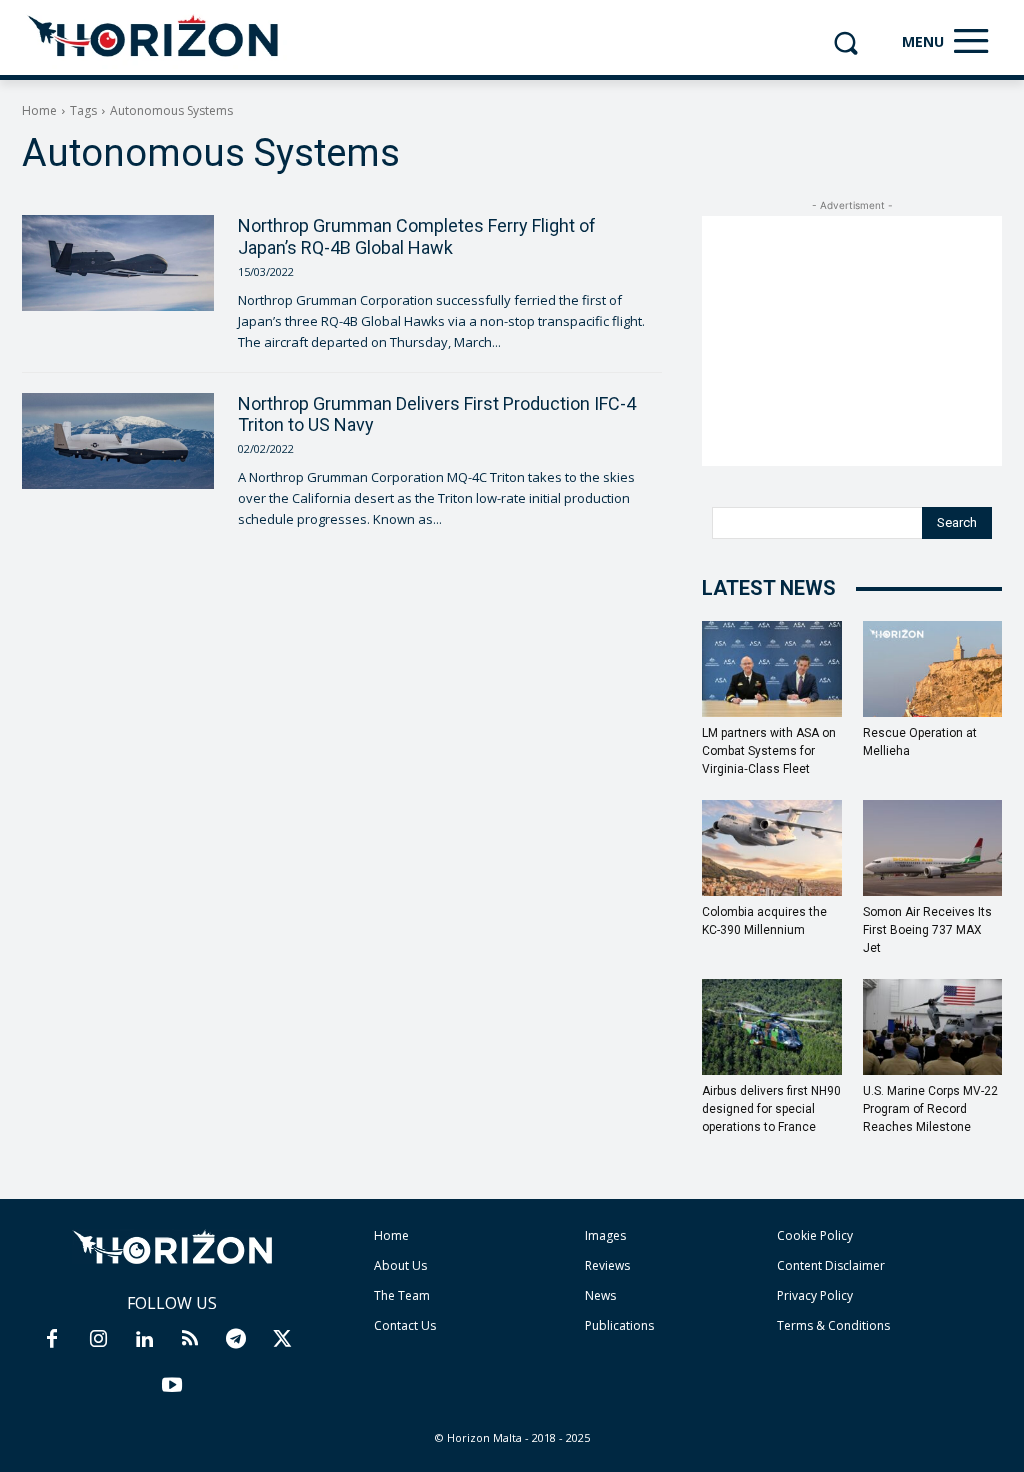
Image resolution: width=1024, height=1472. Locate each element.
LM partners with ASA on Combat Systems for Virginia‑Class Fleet (769, 751)
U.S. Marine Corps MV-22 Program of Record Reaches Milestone (930, 1109)
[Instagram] (98, 1340)
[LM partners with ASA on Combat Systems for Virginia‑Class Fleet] (772, 669)
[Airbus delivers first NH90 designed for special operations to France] (772, 1027)
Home (39, 110)
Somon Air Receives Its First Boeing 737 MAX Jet (927, 930)
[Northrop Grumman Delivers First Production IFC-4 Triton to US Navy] (118, 441)
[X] (282, 1340)
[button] (845, 42)
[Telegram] (236, 1340)
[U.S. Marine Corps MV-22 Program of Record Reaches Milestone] (933, 1027)
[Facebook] (52, 1340)
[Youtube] (172, 1386)
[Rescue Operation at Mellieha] (933, 669)
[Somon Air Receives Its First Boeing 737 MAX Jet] (933, 848)
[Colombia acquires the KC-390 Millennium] (772, 848)
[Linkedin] (144, 1340)
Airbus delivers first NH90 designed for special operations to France (771, 1109)
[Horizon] (154, 37)
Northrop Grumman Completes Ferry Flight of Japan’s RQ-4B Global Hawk (417, 236)
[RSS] (190, 1340)
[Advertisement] (852, 341)
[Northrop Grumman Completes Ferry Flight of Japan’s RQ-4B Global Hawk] (118, 263)
